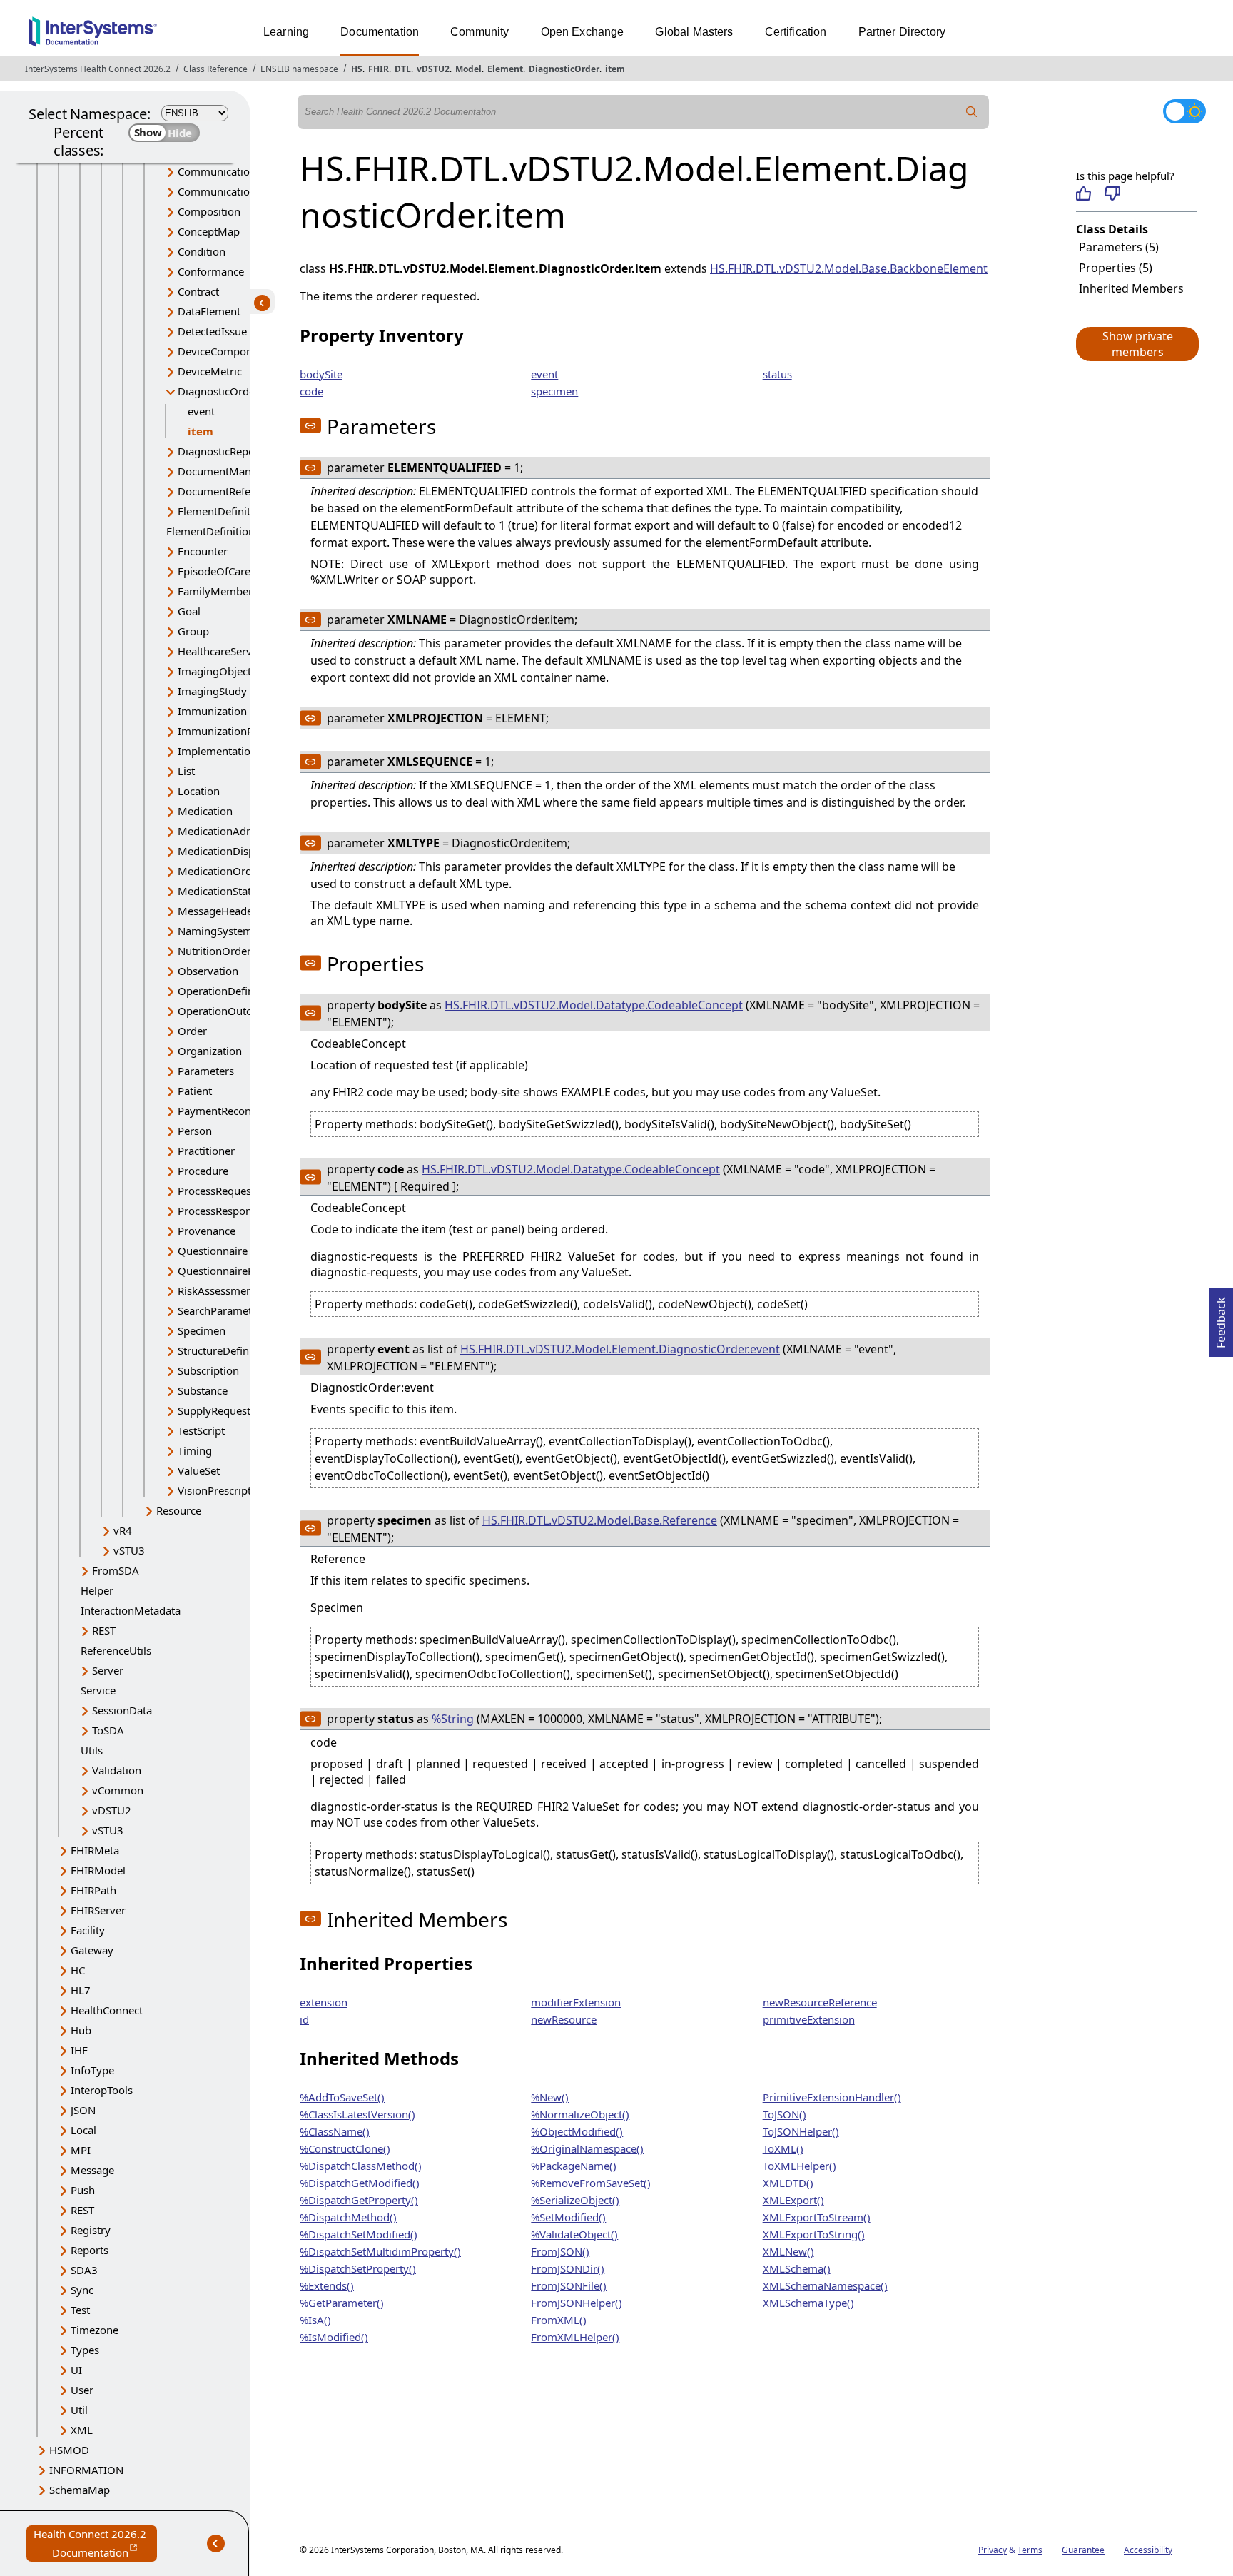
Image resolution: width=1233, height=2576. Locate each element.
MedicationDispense (228, 851)
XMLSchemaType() (808, 2303)
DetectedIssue (212, 331)
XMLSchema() (797, 2268)
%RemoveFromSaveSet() (591, 2183)
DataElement (209, 311)
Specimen (202, 1330)
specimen (554, 391)
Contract (198, 291)
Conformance (211, 271)
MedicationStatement (230, 891)
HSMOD (69, 2450)
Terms (1030, 2550)
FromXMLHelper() (575, 2337)
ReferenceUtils (116, 1650)
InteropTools (102, 2090)
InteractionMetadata (131, 1610)
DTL (403, 69)
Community (479, 32)
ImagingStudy (212, 691)
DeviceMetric (210, 371)
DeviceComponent (223, 351)
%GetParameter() (342, 2303)
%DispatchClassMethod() (361, 2166)
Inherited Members (1131, 288)
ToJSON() (785, 2114)
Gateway (92, 1950)
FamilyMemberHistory (233, 591)
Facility (88, 1930)
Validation (117, 1770)
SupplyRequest (214, 1410)
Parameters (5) (1119, 247)
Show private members (1138, 344)
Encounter (203, 551)
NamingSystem (215, 931)
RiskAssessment (217, 1290)
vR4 (123, 1530)
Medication (205, 811)
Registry (91, 2230)
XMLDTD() (788, 2183)
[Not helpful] (1112, 193)
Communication (217, 171)
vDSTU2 (433, 69)
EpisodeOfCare (214, 571)
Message (92, 2170)
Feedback (1221, 1318)
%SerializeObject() (575, 2200)
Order (192, 1031)
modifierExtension (576, 2002)
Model (468, 69)
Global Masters (694, 32)
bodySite (321, 374)
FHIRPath (93, 1890)
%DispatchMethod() (348, 2217)
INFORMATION (86, 2470)
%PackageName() (574, 2166)
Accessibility (1148, 2550)
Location (199, 791)
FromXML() (559, 2320)
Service (98, 1690)
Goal (189, 611)
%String (453, 1719)
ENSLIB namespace (299, 69)
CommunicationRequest (237, 191)
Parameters (206, 1071)
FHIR (379, 69)
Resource (179, 1510)
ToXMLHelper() (800, 2166)
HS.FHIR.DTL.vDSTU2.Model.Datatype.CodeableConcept (594, 1005)
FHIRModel (98, 1870)
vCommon (118, 1790)
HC (78, 1970)
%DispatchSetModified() (359, 2234)
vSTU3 (129, 1550)
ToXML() (783, 2148)
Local (83, 2130)
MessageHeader (217, 911)
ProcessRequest (216, 1191)
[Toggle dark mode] (1184, 111)
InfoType (92, 2070)
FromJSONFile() (569, 2285)
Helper (97, 1590)
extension (324, 2002)
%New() (550, 2097)
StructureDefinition (224, 1350)
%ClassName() (335, 2131)
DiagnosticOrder (564, 69)
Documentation (380, 32)
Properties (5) (1116, 268)
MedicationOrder (220, 871)
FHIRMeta (95, 1850)
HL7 (81, 1990)
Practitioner (206, 1151)
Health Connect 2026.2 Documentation (95, 2544)
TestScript (201, 1430)
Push (83, 2190)
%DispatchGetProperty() (359, 2200)
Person (195, 1131)
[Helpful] (1084, 193)
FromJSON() (560, 2251)
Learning (286, 32)
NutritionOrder (214, 951)
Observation (208, 971)
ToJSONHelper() (801, 2131)
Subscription (208, 1370)
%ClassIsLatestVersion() (357, 2114)
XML (82, 2430)
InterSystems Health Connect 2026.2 (98, 69)
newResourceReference (820, 2002)
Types (85, 2350)
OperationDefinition (227, 991)
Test (80, 2310)
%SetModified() (568, 2217)
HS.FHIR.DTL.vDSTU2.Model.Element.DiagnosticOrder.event (620, 1349)
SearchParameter (220, 1310)
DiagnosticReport (220, 451)
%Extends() (327, 2285)
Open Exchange (583, 32)
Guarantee (1083, 2550)
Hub (81, 2030)
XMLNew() (788, 2251)
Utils (92, 1750)
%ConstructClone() (345, 2148)
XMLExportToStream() (817, 2217)
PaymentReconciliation (234, 1111)
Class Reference (215, 69)
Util (79, 2410)
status (777, 374)
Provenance (207, 1231)
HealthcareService (222, 651)
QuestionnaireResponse (236, 1271)
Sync (82, 2290)
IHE (79, 2050)
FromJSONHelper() (577, 2303)
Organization (210, 1051)
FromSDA (116, 1570)
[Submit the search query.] (972, 112)
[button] (1137, 344)
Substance (203, 1390)
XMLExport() (793, 2200)
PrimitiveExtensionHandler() (832, 2097)
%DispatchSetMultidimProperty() (380, 2251)
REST (104, 1630)
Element (505, 69)
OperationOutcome (225, 1011)
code (311, 391)
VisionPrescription (222, 1490)
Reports (90, 2250)
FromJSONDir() (568, 2268)
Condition (202, 251)
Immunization (212, 711)
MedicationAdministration (242, 831)
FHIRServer (98, 1910)
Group (193, 631)
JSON (83, 2110)
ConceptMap (209, 231)
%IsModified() (334, 2337)
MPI (81, 2150)
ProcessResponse (220, 1211)
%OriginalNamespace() (587, 2148)
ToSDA (108, 1730)
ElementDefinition (222, 511)
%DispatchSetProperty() (358, 2268)
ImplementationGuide (232, 751)
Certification (796, 32)
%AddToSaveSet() (342, 2097)
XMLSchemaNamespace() (825, 2285)
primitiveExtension (809, 2019)
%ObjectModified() (577, 2131)
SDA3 (84, 2270)
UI (76, 2370)
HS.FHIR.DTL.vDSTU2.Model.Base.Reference (600, 1520)
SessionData (122, 1710)
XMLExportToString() (814, 2234)
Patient (195, 1091)
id (304, 2019)
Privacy (993, 2550)
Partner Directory (902, 32)
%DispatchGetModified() (360, 2183)
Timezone (95, 2330)
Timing (195, 1450)
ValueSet (199, 1470)
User (82, 2390)
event (201, 411)
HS (357, 69)
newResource (564, 2019)
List (186, 771)
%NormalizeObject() (580, 2114)
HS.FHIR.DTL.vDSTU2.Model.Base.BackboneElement (849, 268)
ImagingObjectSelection (237, 671)
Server (108, 1670)
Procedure (203, 1171)
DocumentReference (228, 491)
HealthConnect (107, 2010)
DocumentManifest (225, 471)
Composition (209, 211)
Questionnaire (213, 1251)
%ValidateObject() (574, 2234)
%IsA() (315, 2320)
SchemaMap (80, 2490)
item (615, 69)
